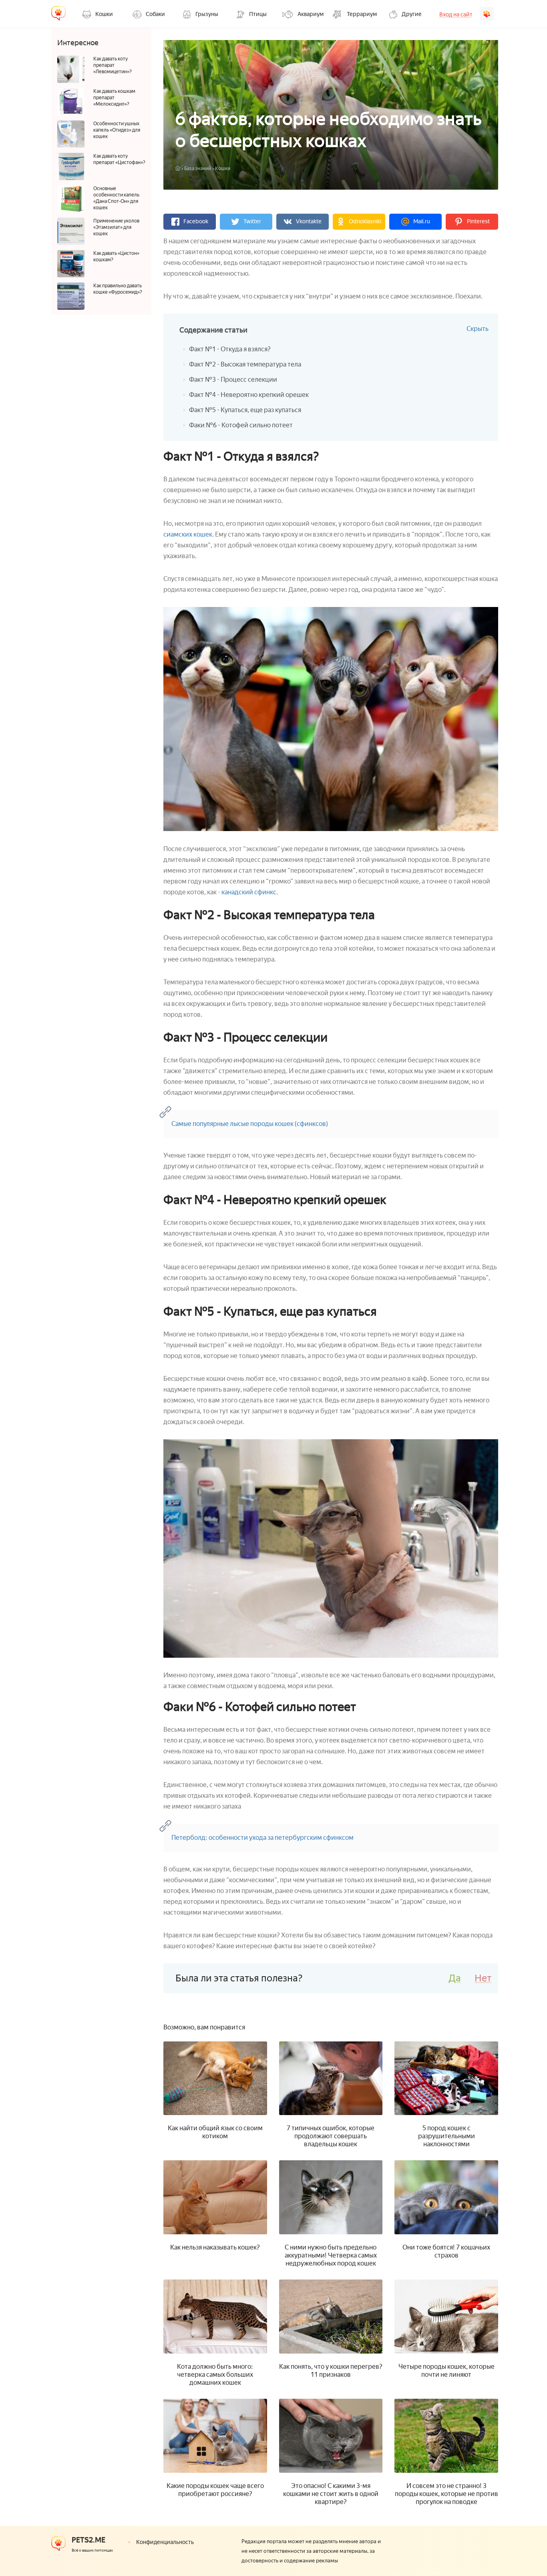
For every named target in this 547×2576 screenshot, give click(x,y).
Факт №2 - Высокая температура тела (245, 364)
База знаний (198, 168)
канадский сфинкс (249, 892)
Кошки (223, 168)
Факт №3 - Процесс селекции (233, 380)
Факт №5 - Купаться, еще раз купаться (245, 410)
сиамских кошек (188, 534)
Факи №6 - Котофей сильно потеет (241, 425)
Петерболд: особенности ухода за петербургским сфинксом (262, 1838)
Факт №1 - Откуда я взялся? (230, 349)
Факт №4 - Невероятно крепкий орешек (249, 395)
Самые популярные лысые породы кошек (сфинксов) (250, 1124)
